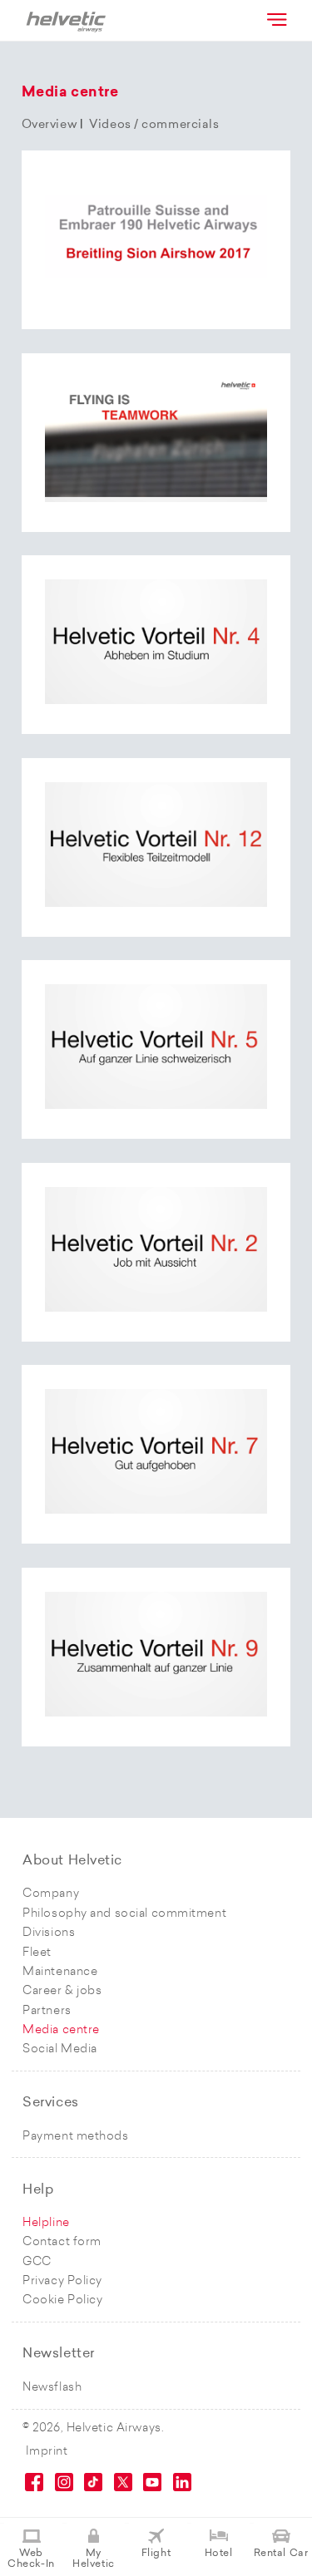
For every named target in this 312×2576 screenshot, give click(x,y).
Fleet (37, 1953)
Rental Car (281, 2554)
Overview (49, 125)
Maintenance (60, 1972)
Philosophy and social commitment (124, 1914)
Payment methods (75, 2137)
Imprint (47, 2452)
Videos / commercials (154, 125)
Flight (156, 2554)
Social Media (60, 2049)
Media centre (61, 2030)
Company (51, 1894)
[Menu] (275, 19)
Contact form (62, 2242)
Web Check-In (31, 2559)
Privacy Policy (62, 2281)
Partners (47, 2011)
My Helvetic (93, 2559)
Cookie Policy (62, 2300)
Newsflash (52, 2388)
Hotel (219, 2554)
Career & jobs (62, 1991)
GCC (37, 2262)
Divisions (49, 1933)
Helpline (46, 2223)
